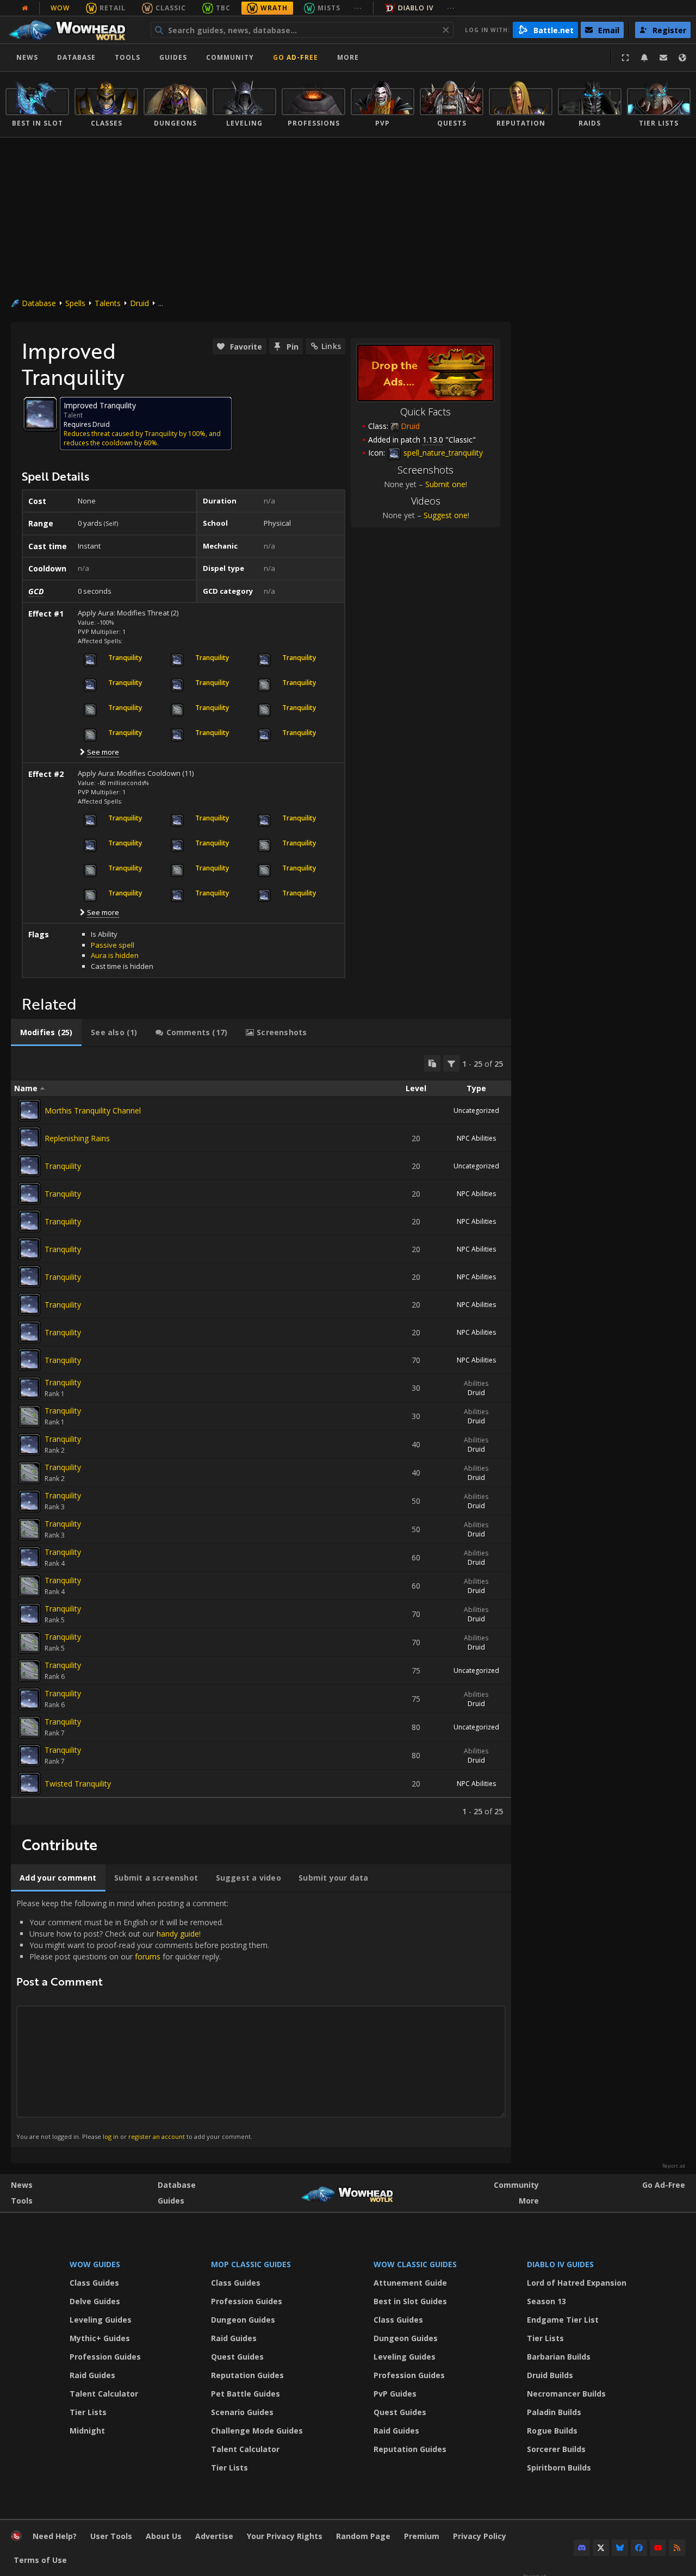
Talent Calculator (104, 2394)
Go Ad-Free (296, 57)
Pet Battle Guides (246, 2394)
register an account (157, 2136)
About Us (164, 2536)
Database (76, 57)
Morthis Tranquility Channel (93, 1110)
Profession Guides (105, 2357)
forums (148, 1956)
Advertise (214, 2536)
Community (230, 57)
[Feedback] (663, 58)
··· (358, 8)
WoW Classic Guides (415, 2264)
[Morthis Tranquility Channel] (29, 1110)
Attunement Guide (410, 2283)
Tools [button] (128, 57)
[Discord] (582, 2548)
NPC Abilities (476, 1138)
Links (331, 346)
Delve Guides (95, 2301)
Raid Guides (92, 2375)
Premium (422, 2536)
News (27, 57)
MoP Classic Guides (251, 2264)
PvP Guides (395, 2394)
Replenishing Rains (77, 1138)
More (529, 2201)
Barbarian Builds (559, 2357)
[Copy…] (432, 1063)
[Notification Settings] (644, 58)
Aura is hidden (115, 955)
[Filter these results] (451, 1063)
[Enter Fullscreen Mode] (625, 58)
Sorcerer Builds (556, 2449)
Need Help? (55, 2536)
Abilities (476, 1383)
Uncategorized (476, 1110)
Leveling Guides (101, 2320)
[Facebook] (639, 2548)
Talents (108, 303)
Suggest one (446, 515)
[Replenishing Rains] (29, 1138)
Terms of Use (40, 2560)
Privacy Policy (480, 2536)
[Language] (682, 58)
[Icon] (40, 414)
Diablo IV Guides (560, 2264)
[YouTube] (658, 2548)
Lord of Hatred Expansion (577, 2283)
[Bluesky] (620, 2548)
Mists (329, 8)
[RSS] (677, 2548)
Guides (173, 57)
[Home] (73, 30)
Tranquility (63, 1166)
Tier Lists (88, 2412)
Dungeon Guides (243, 2320)
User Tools (111, 2536)
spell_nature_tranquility (442, 453)
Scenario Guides (242, 2412)
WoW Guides (95, 2264)
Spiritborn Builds (559, 2468)
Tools (22, 2201)
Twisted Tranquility (78, 1784)
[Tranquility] (29, 1166)
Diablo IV (416, 8)
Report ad (674, 2166)
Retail (113, 8)
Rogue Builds (552, 2431)
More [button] (348, 57)
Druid (139, 303)
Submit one (445, 484)
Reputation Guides (247, 2375)
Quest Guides (237, 2357)
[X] (601, 2548)
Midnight (87, 2431)
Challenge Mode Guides (257, 2431)
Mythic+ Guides (100, 2338)
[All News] (25, 8)
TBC (223, 8)
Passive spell (113, 945)
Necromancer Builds (566, 2394)
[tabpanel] (261, 1436)
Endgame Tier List (563, 2320)
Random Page (363, 2536)
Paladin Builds (554, 2412)
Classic (171, 8)
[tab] (46, 1032)
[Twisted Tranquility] (29, 1783)
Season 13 (546, 2301)
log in (111, 2136)
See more (103, 752)
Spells (75, 303)
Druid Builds (550, 2375)
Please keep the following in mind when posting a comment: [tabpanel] (143, 2019)
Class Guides (94, 2283)
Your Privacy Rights (285, 2536)
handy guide (178, 1934)
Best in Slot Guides (410, 2301)
